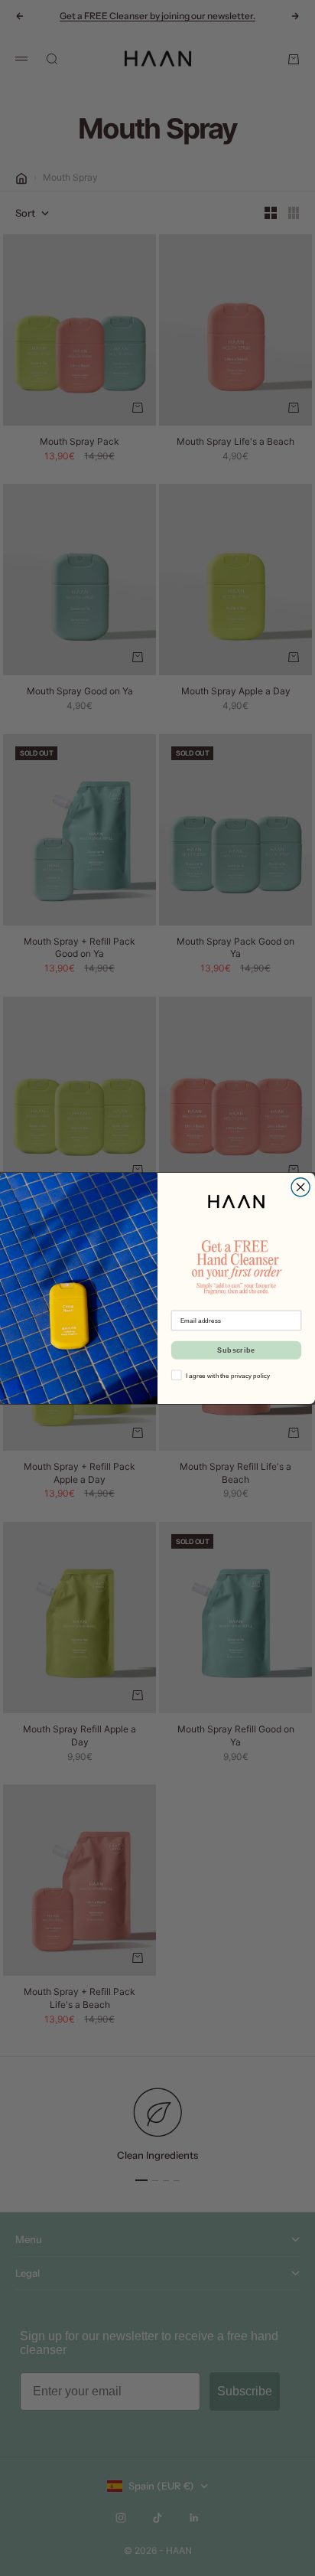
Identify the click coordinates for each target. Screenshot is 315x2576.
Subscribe (236, 1350)
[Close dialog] (300, 1187)
